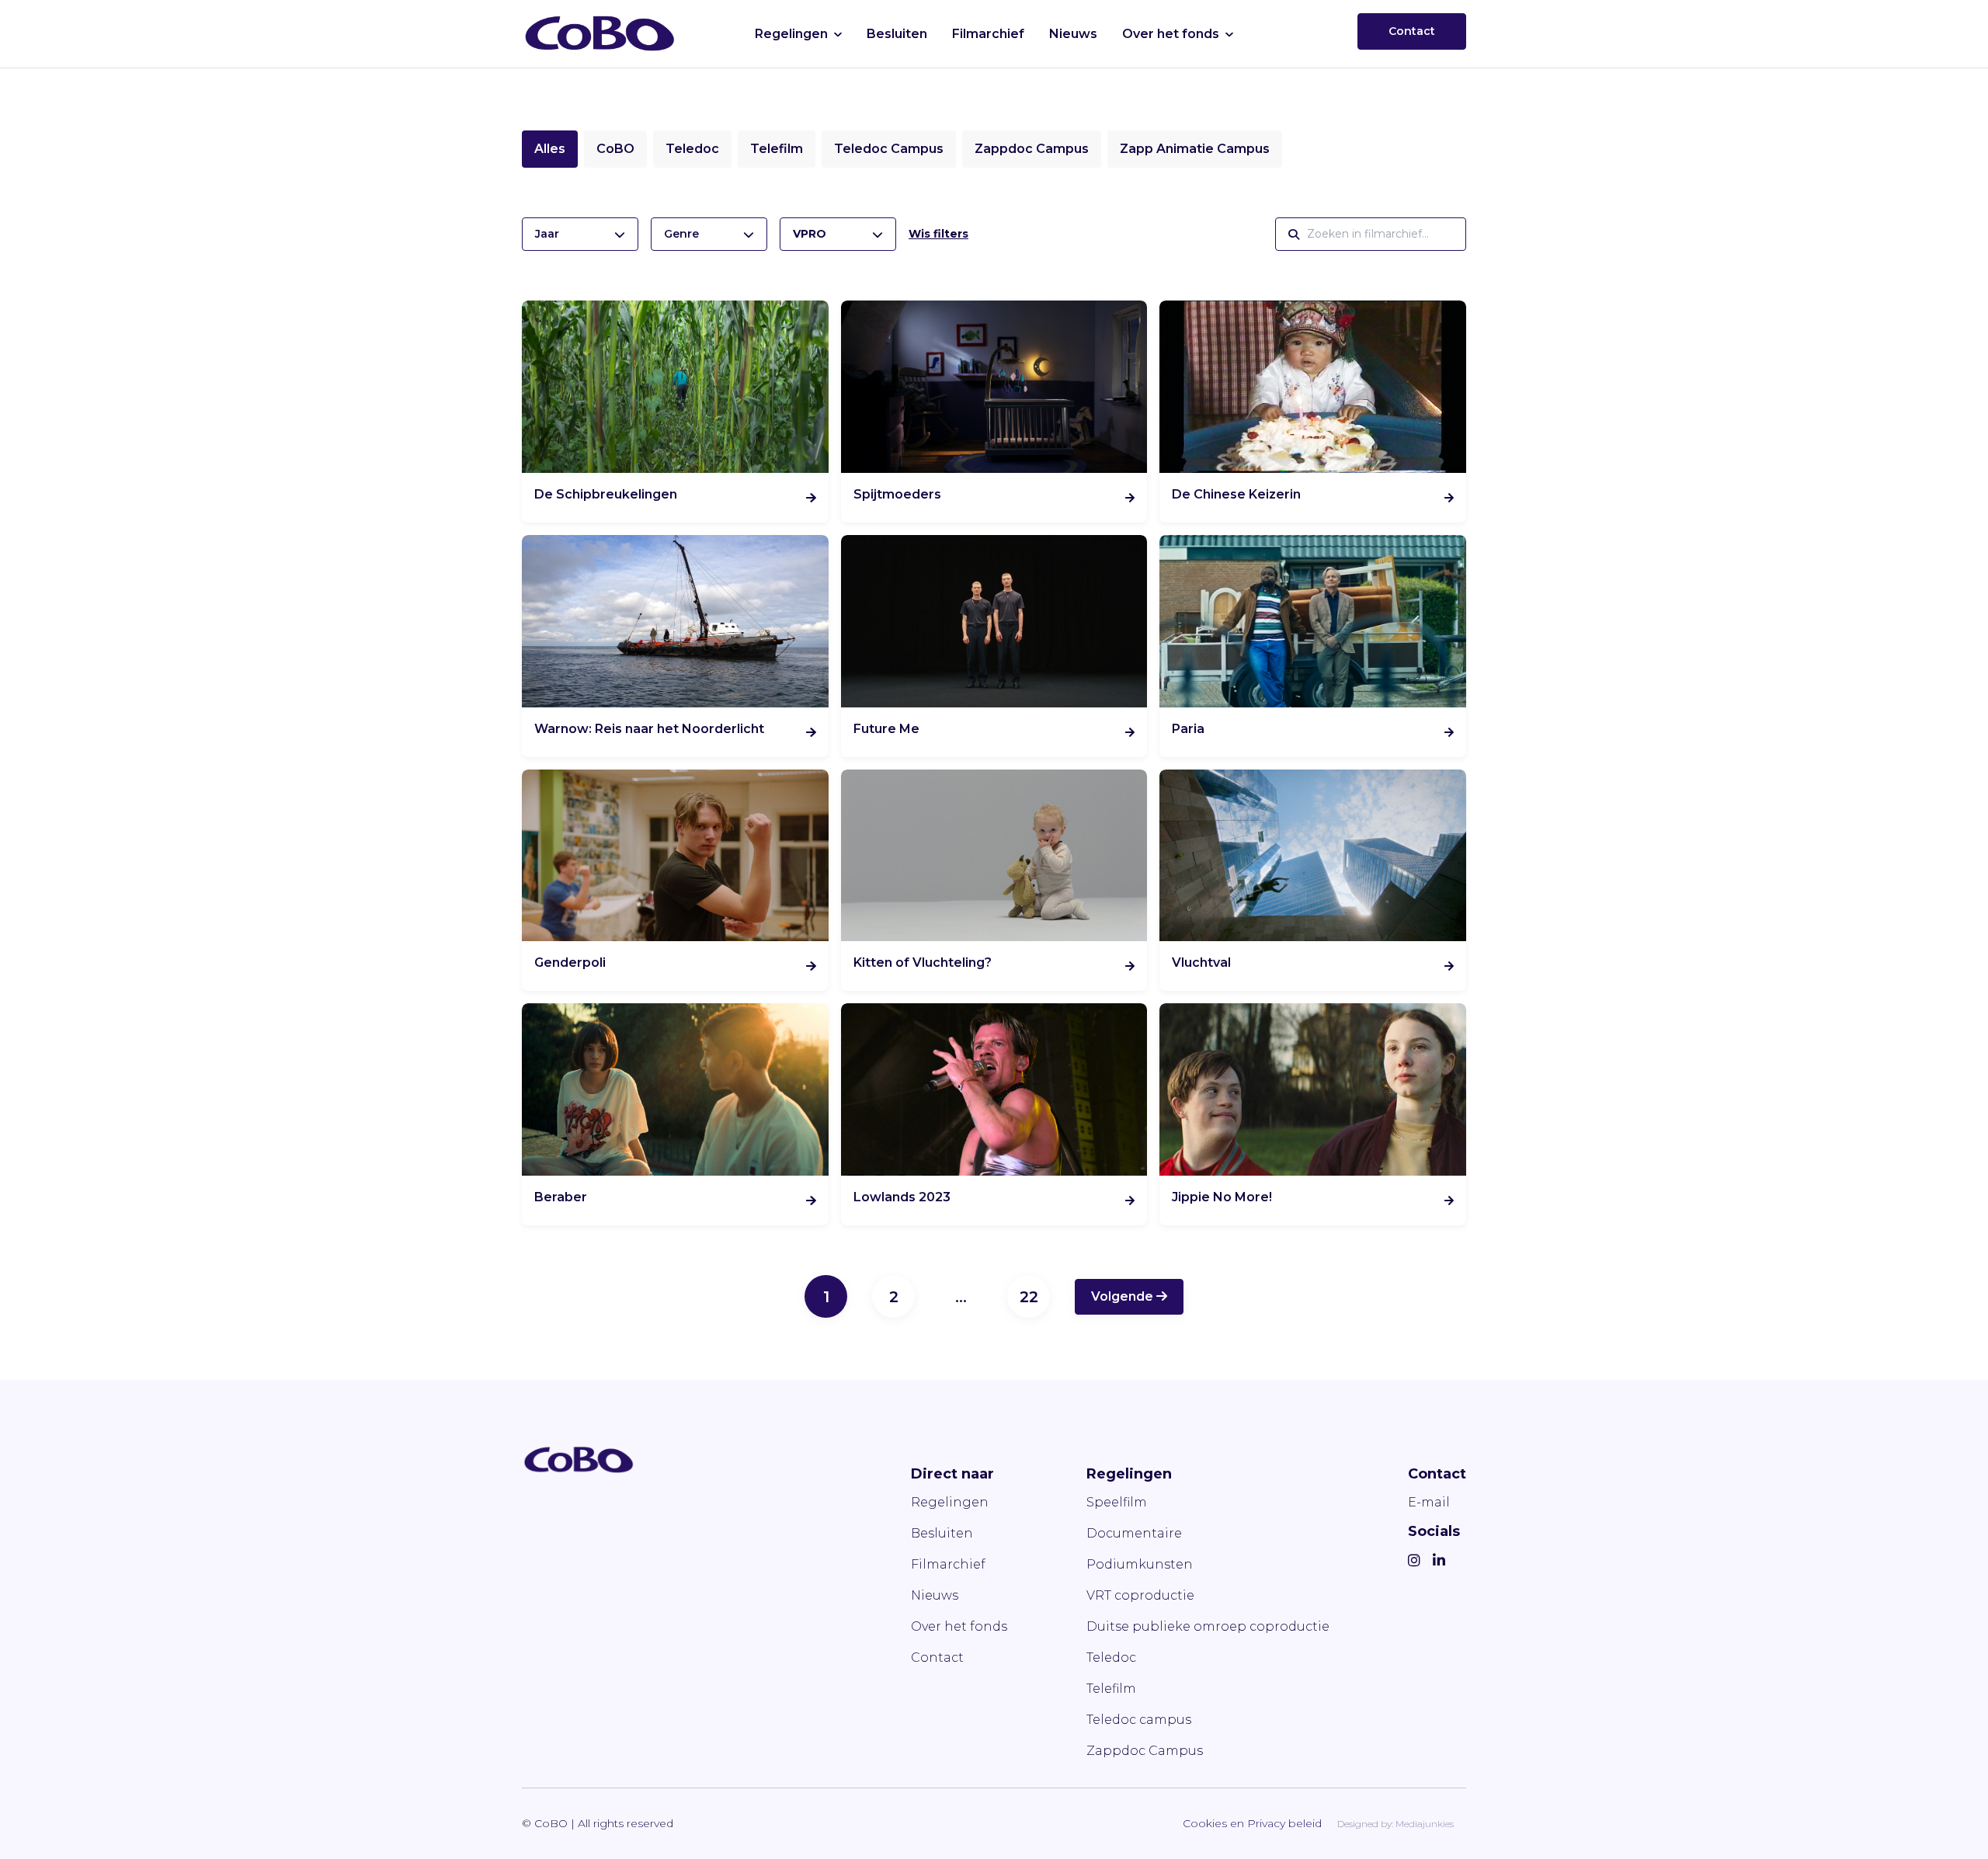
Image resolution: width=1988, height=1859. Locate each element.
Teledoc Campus (889, 149)
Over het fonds (1171, 34)
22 (1029, 1297)
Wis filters (938, 234)
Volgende (1124, 1296)
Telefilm (777, 149)
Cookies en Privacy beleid (1252, 1823)
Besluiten (897, 34)
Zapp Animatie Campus (1195, 149)
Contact (1412, 31)
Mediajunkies (1425, 1824)
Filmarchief (988, 34)
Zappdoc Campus (1032, 149)
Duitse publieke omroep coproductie (1208, 1626)
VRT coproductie (1140, 1595)
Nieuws (1073, 34)
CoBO (615, 149)
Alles (550, 149)
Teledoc (692, 149)
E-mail (1429, 1502)
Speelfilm (1117, 1502)
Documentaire (1134, 1533)
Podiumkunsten (1140, 1564)
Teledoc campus (1139, 1720)
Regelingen (791, 34)
